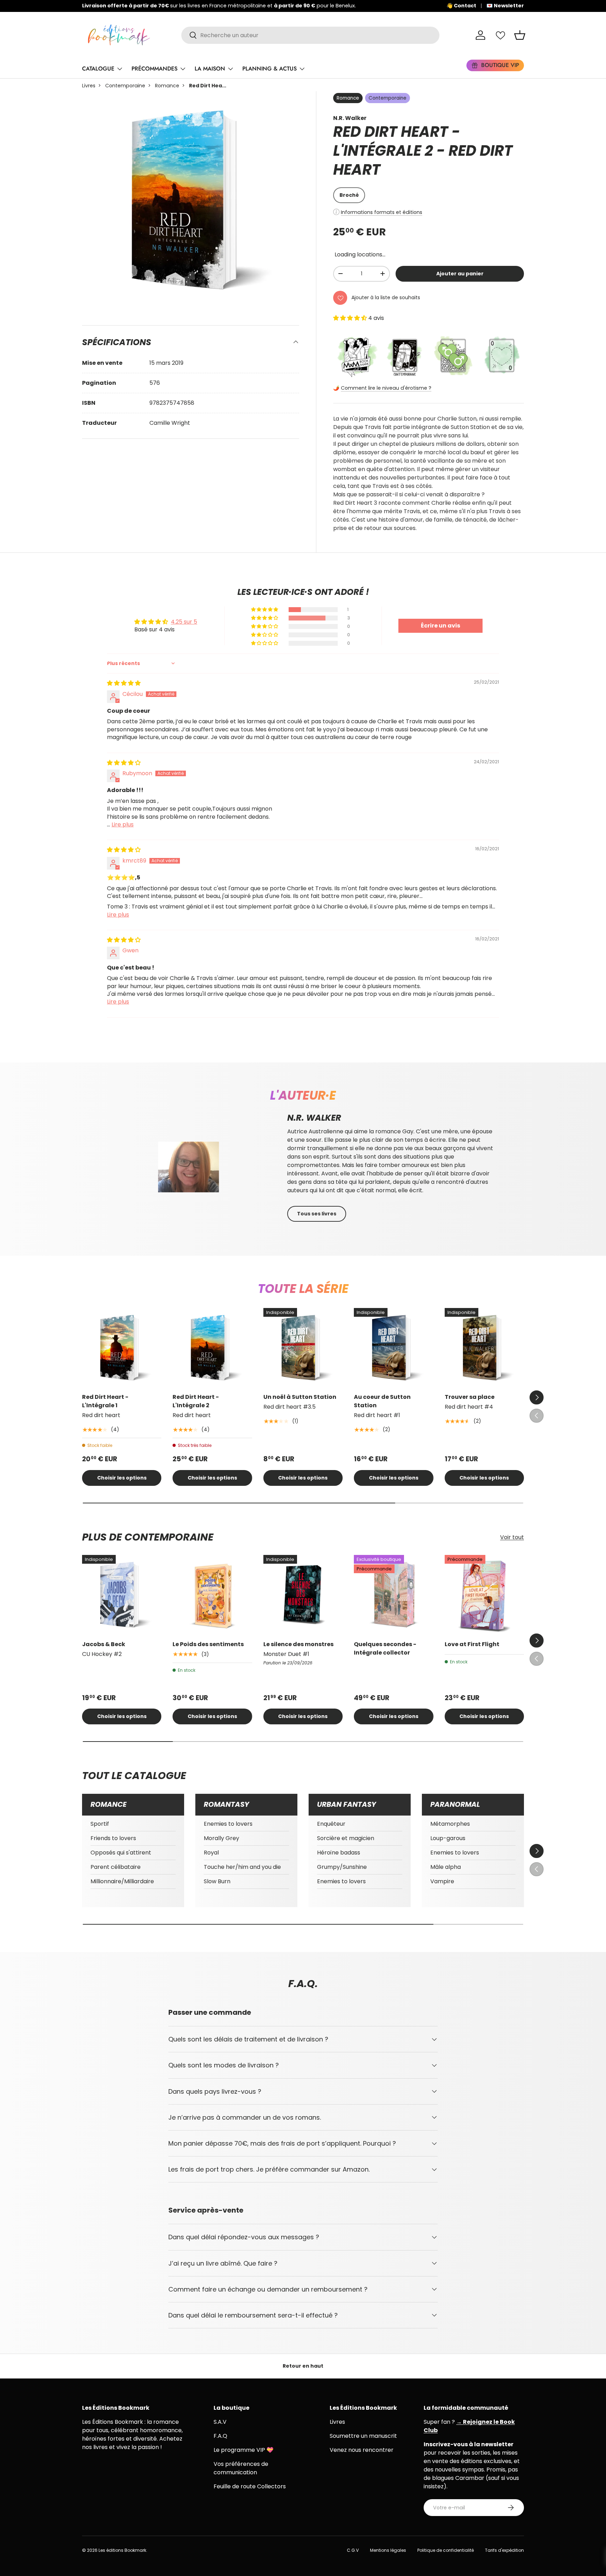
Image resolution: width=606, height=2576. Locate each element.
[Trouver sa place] (484, 1348)
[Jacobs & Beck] (122, 1595)
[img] (124, 683)
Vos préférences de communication (241, 2468)
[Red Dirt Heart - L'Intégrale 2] (212, 1348)
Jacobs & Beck (104, 1644)
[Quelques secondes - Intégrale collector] (393, 1595)
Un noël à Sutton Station (300, 1397)
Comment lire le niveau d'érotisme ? (386, 388)
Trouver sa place (470, 1397)
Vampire (442, 1881)
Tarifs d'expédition (504, 2550)
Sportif (100, 1824)
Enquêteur (331, 1824)
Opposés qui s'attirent (121, 1853)
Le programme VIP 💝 (244, 2450)
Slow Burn (217, 1881)
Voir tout (512, 1537)
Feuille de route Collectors (250, 2486)
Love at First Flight (472, 1644)
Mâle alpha (446, 1867)
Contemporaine (125, 86)
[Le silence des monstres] (303, 1595)
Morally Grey (221, 1838)
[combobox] (311, 35)
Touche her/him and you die (242, 1867)
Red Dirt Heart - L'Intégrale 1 (105, 1401)
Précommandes (154, 69)
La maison (210, 69)
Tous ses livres (317, 1214)
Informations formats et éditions (382, 212)
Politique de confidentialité (446, 2550)
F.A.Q (220, 2436)
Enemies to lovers (228, 1824)
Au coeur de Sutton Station (382, 1401)
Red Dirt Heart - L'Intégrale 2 (196, 1401)
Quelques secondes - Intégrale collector (385, 1648)
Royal (211, 1853)
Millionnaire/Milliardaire (122, 1881)
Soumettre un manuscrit (363, 2436)
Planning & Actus (270, 69)
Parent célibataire (116, 1867)
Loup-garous (448, 1838)
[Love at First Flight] (484, 1595)
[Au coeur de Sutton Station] (393, 1348)
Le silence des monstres (298, 1644)
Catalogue (98, 69)
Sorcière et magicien (346, 1838)
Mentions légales (388, 2550)
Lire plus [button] (123, 824)
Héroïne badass (339, 1853)
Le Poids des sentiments (208, 1644)
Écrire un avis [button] (440, 626)
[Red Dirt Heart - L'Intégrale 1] (122, 1348)
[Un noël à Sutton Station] (303, 1348)
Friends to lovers (113, 1838)
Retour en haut (303, 2366)
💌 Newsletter (505, 6)
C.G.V (353, 2550)
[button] (520, 35)
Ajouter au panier (460, 274)
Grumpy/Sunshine (342, 1867)
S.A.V (220, 2422)
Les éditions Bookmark (122, 2550)
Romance (167, 86)
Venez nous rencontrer (362, 2450)
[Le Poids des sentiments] (212, 1595)
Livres (89, 86)
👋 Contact (461, 6)
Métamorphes (450, 1824)
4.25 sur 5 (184, 622)
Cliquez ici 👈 (301, 6)
